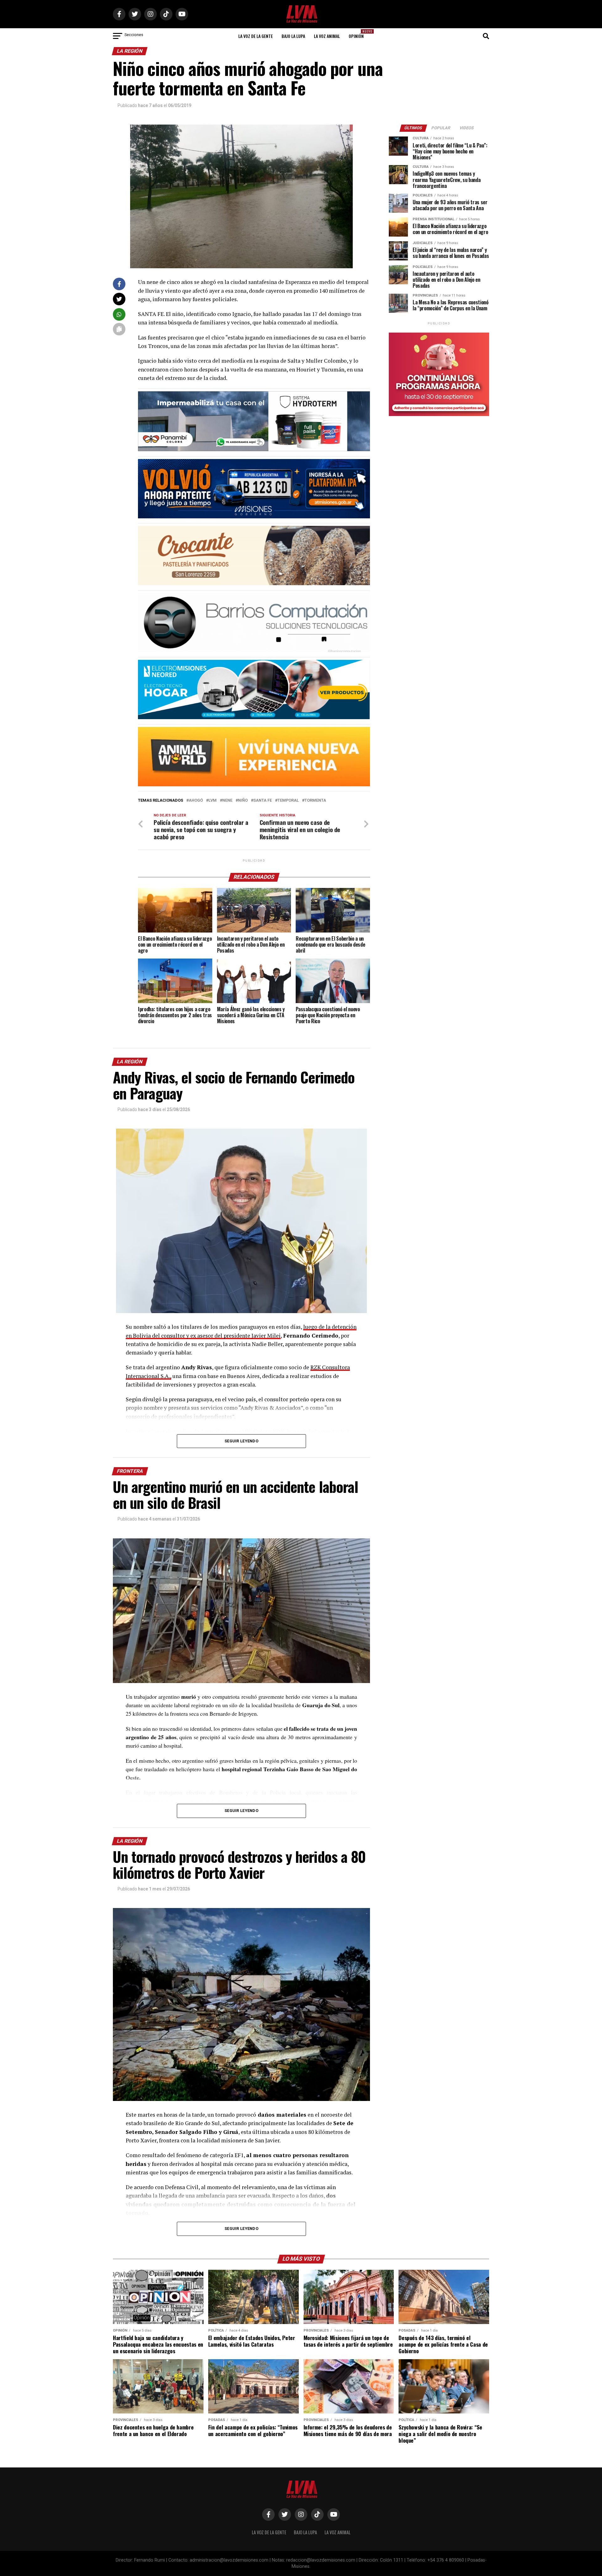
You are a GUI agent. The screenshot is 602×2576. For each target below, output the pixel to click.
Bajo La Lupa (293, 36)
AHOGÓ (196, 801)
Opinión (358, 34)
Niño (243, 801)
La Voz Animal (327, 36)
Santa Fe (263, 801)
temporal (288, 801)
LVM (213, 801)
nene (227, 801)
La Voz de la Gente (256, 36)
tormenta (315, 801)
